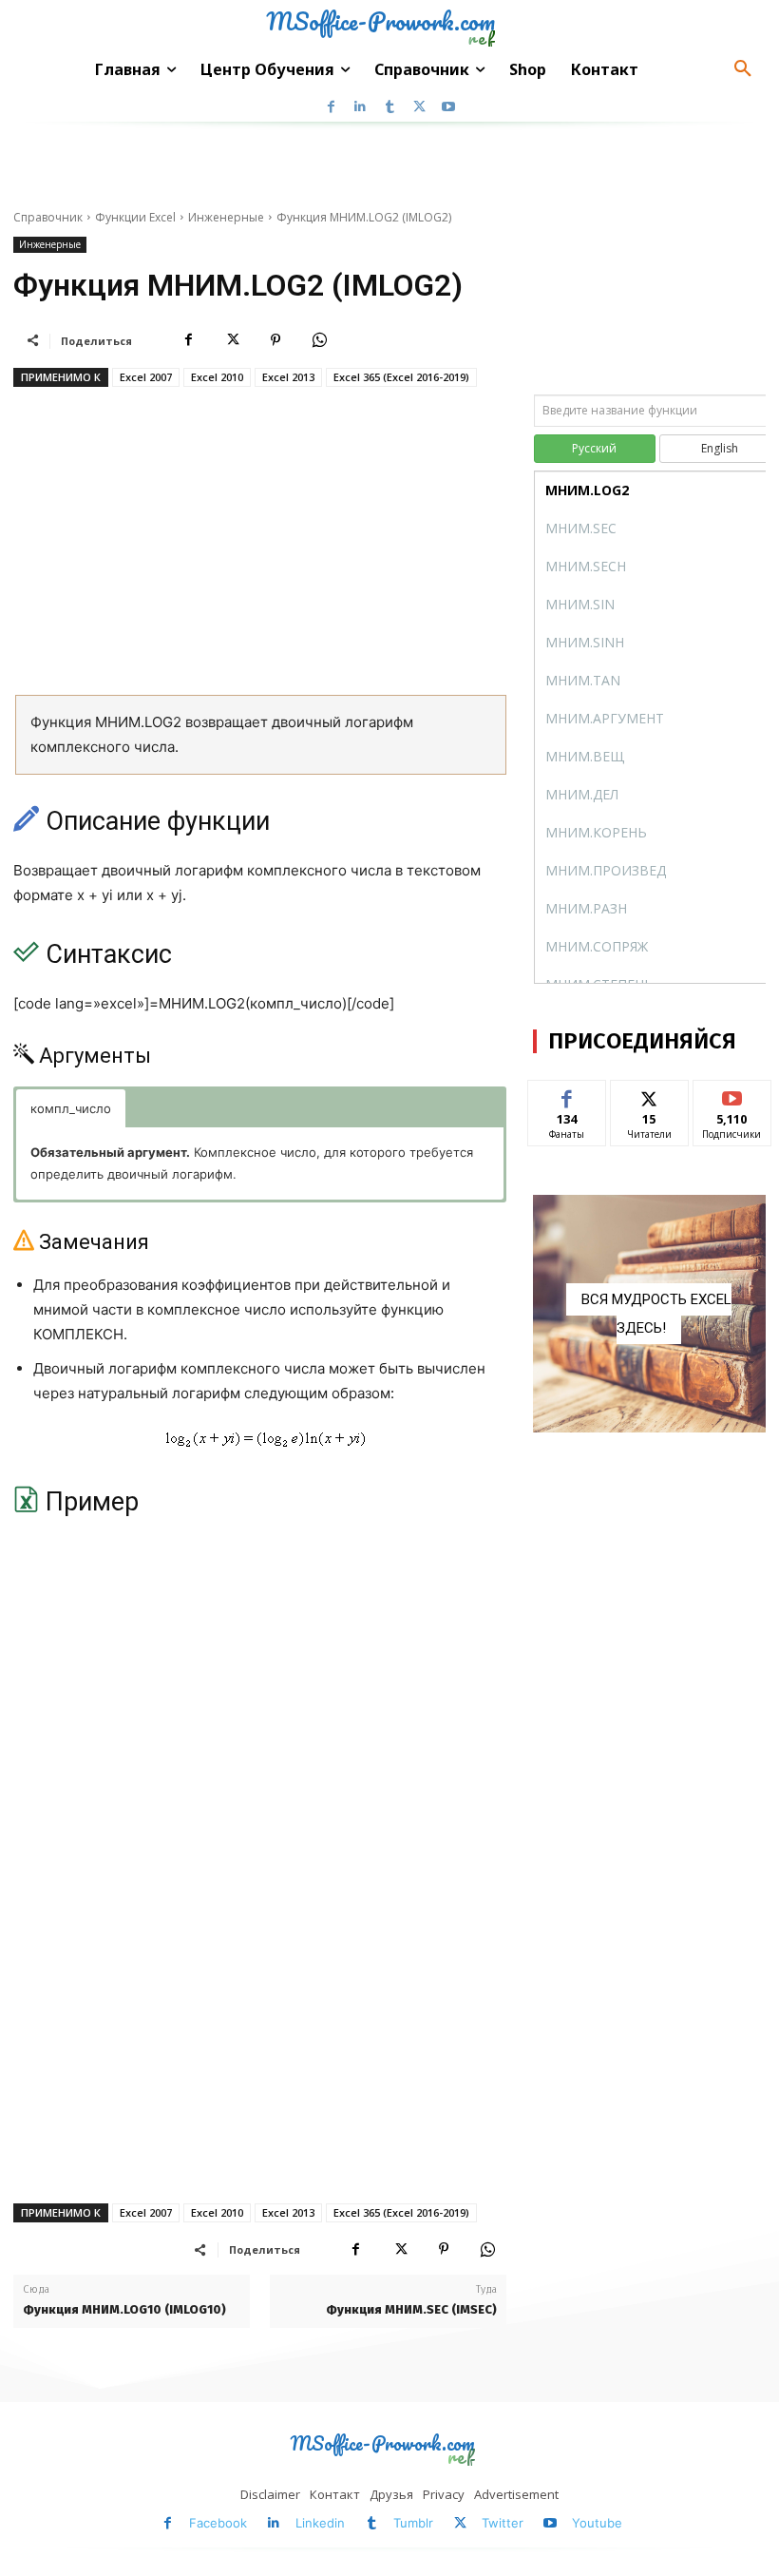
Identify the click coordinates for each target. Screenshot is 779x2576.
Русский (594, 448)
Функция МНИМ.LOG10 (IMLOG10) (124, 2309)
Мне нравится (567, 1102)
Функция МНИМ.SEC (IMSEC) (411, 2309)
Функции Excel (135, 217)
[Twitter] (419, 107)
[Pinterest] (275, 340)
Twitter (503, 2523)
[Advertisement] (260, 548)
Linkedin (320, 2523)
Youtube (597, 2523)
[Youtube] (449, 107)
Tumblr (413, 2523)
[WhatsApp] (319, 340)
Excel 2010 (217, 377)
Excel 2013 (288, 377)
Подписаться (737, 1095)
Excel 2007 (146, 377)
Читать (649, 1095)
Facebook (218, 2523)
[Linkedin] (361, 107)
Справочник (48, 217)
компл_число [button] (71, 1108)
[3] (649, 1314)
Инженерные (226, 217)
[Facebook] (331, 107)
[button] (743, 69)
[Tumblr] (390, 107)
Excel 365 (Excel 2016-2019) (401, 377)
